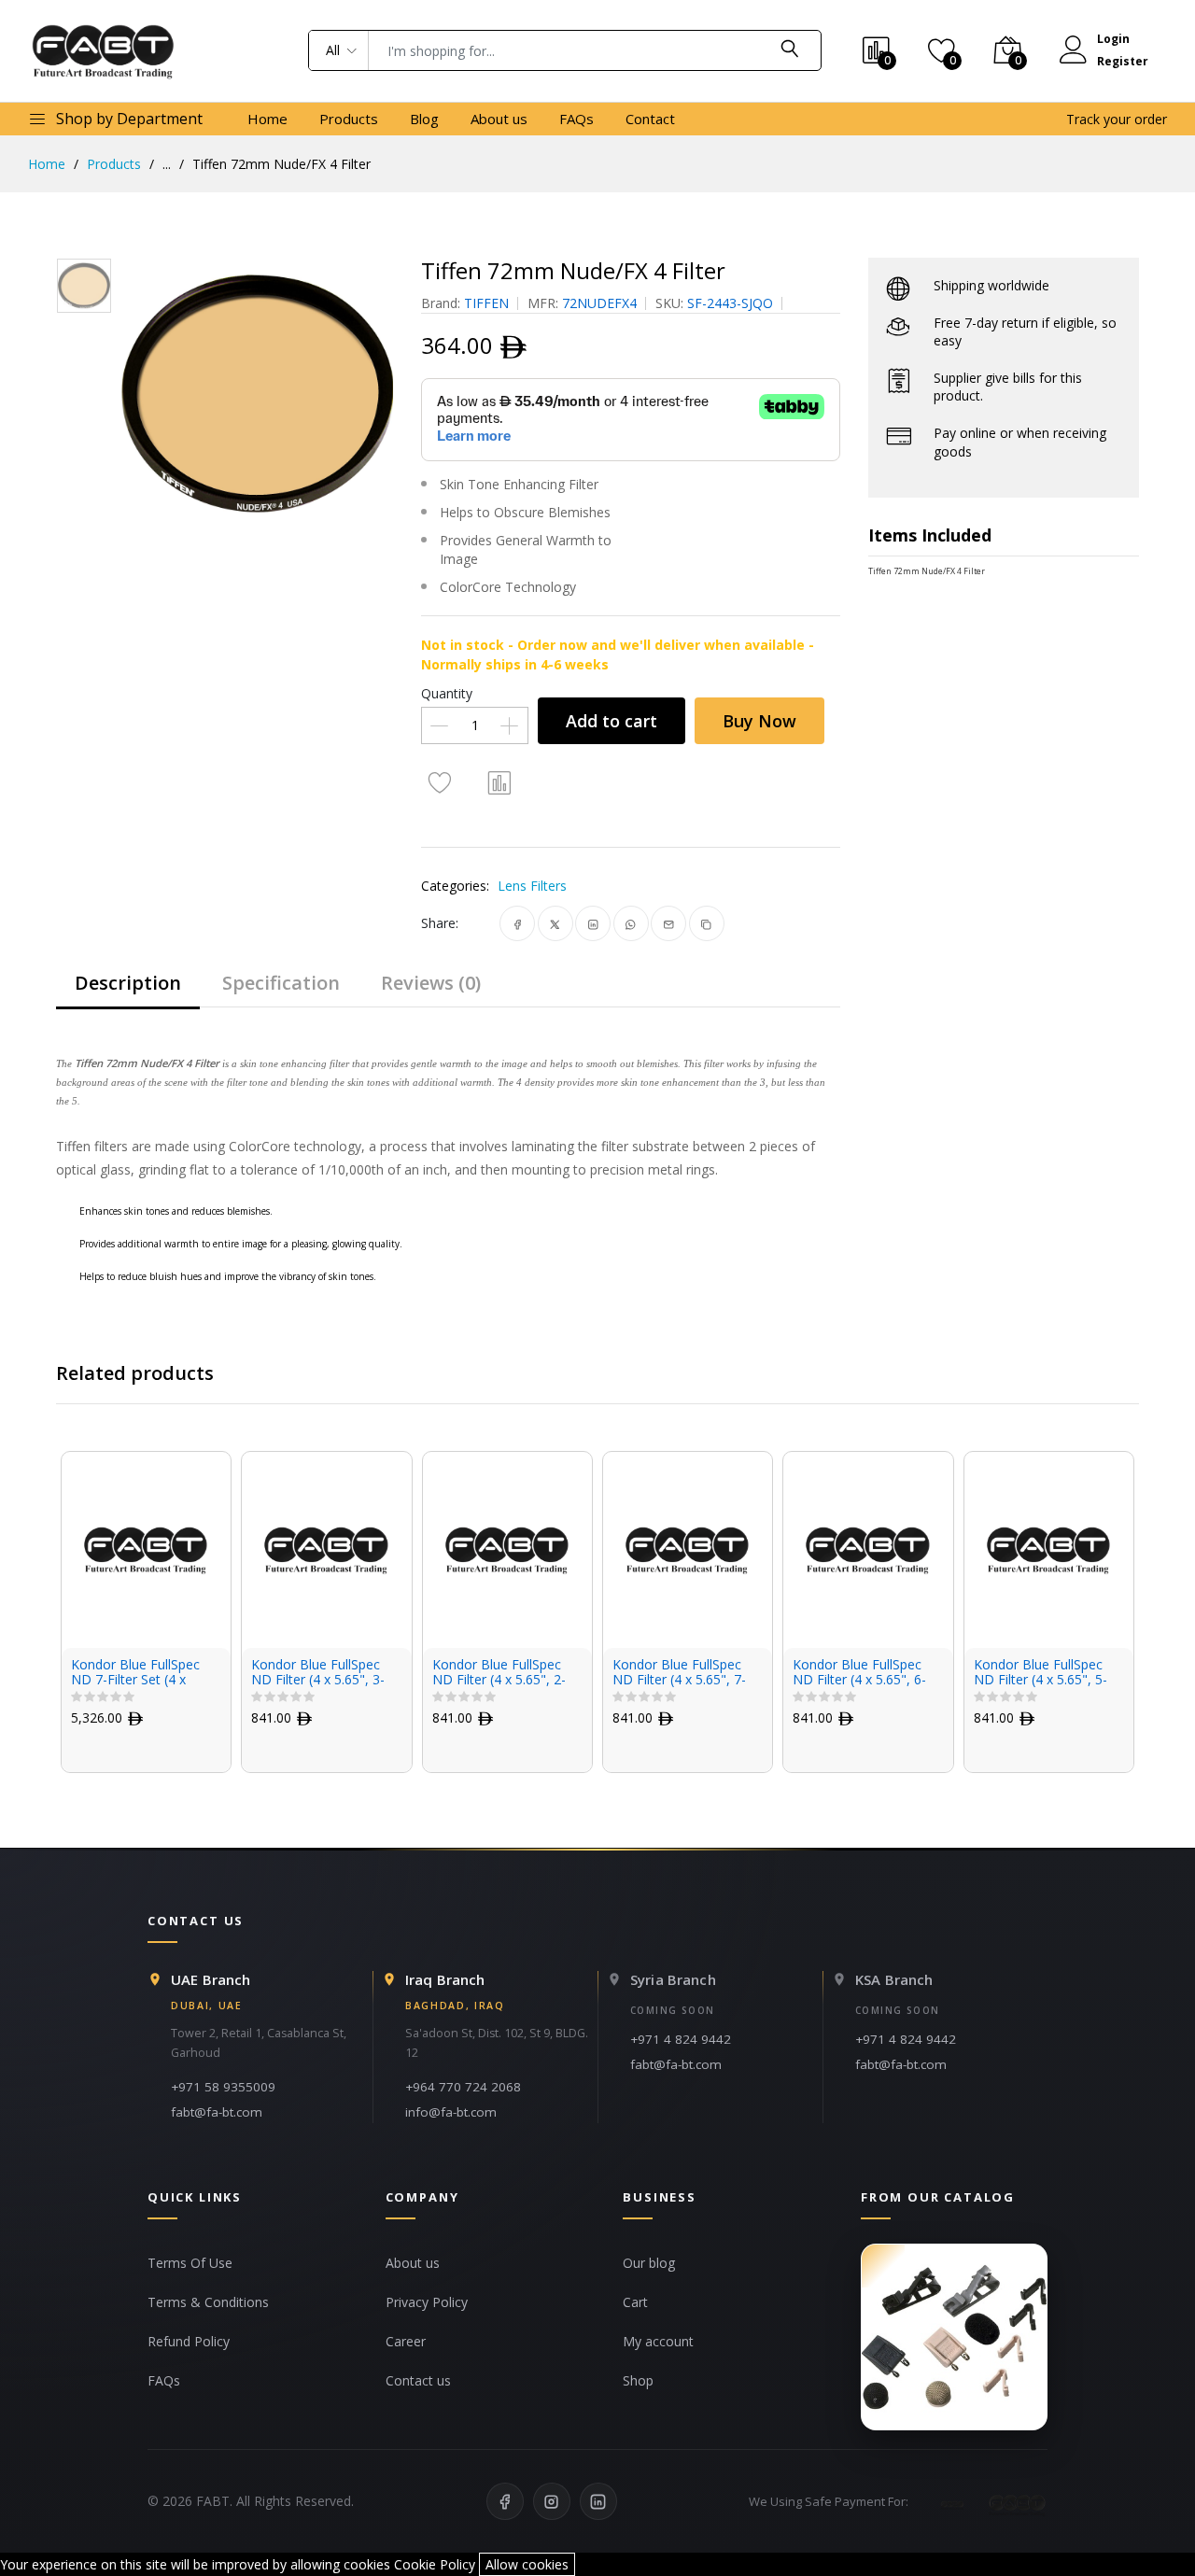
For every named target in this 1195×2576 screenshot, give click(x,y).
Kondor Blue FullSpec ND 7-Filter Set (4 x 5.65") (135, 1673)
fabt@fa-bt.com (217, 2112)
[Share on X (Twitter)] (555, 923)
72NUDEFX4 (599, 303)
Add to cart (612, 721)
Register (1123, 61)
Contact (650, 119)
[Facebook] (505, 2501)
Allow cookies (527, 2564)
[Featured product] (954, 2337)
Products (349, 119)
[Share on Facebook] (518, 923)
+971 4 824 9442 (681, 2039)
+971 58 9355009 (223, 2087)
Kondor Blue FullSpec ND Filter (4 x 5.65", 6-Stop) (859, 1673)
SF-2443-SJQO (730, 303)
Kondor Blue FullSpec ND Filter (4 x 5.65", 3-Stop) (318, 1673)
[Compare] (499, 781)
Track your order (1117, 119)
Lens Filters (532, 886)
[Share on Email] (669, 923)
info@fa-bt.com (451, 2112)
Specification (281, 983)
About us (499, 119)
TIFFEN (486, 303)
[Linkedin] (598, 2501)
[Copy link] (706, 923)
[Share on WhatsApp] (631, 923)
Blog (424, 119)
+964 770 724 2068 (463, 2087)
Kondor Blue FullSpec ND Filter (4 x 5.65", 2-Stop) (499, 1673)
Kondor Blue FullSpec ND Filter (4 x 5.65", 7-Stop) (679, 1673)
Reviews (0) (431, 983)
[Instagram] (552, 2501)
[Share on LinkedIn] (593, 923)
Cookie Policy (435, 2564)
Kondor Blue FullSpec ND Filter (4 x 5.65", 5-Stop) (1040, 1673)
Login (1113, 39)
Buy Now (759, 721)
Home (267, 119)
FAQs (576, 119)
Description (128, 983)
